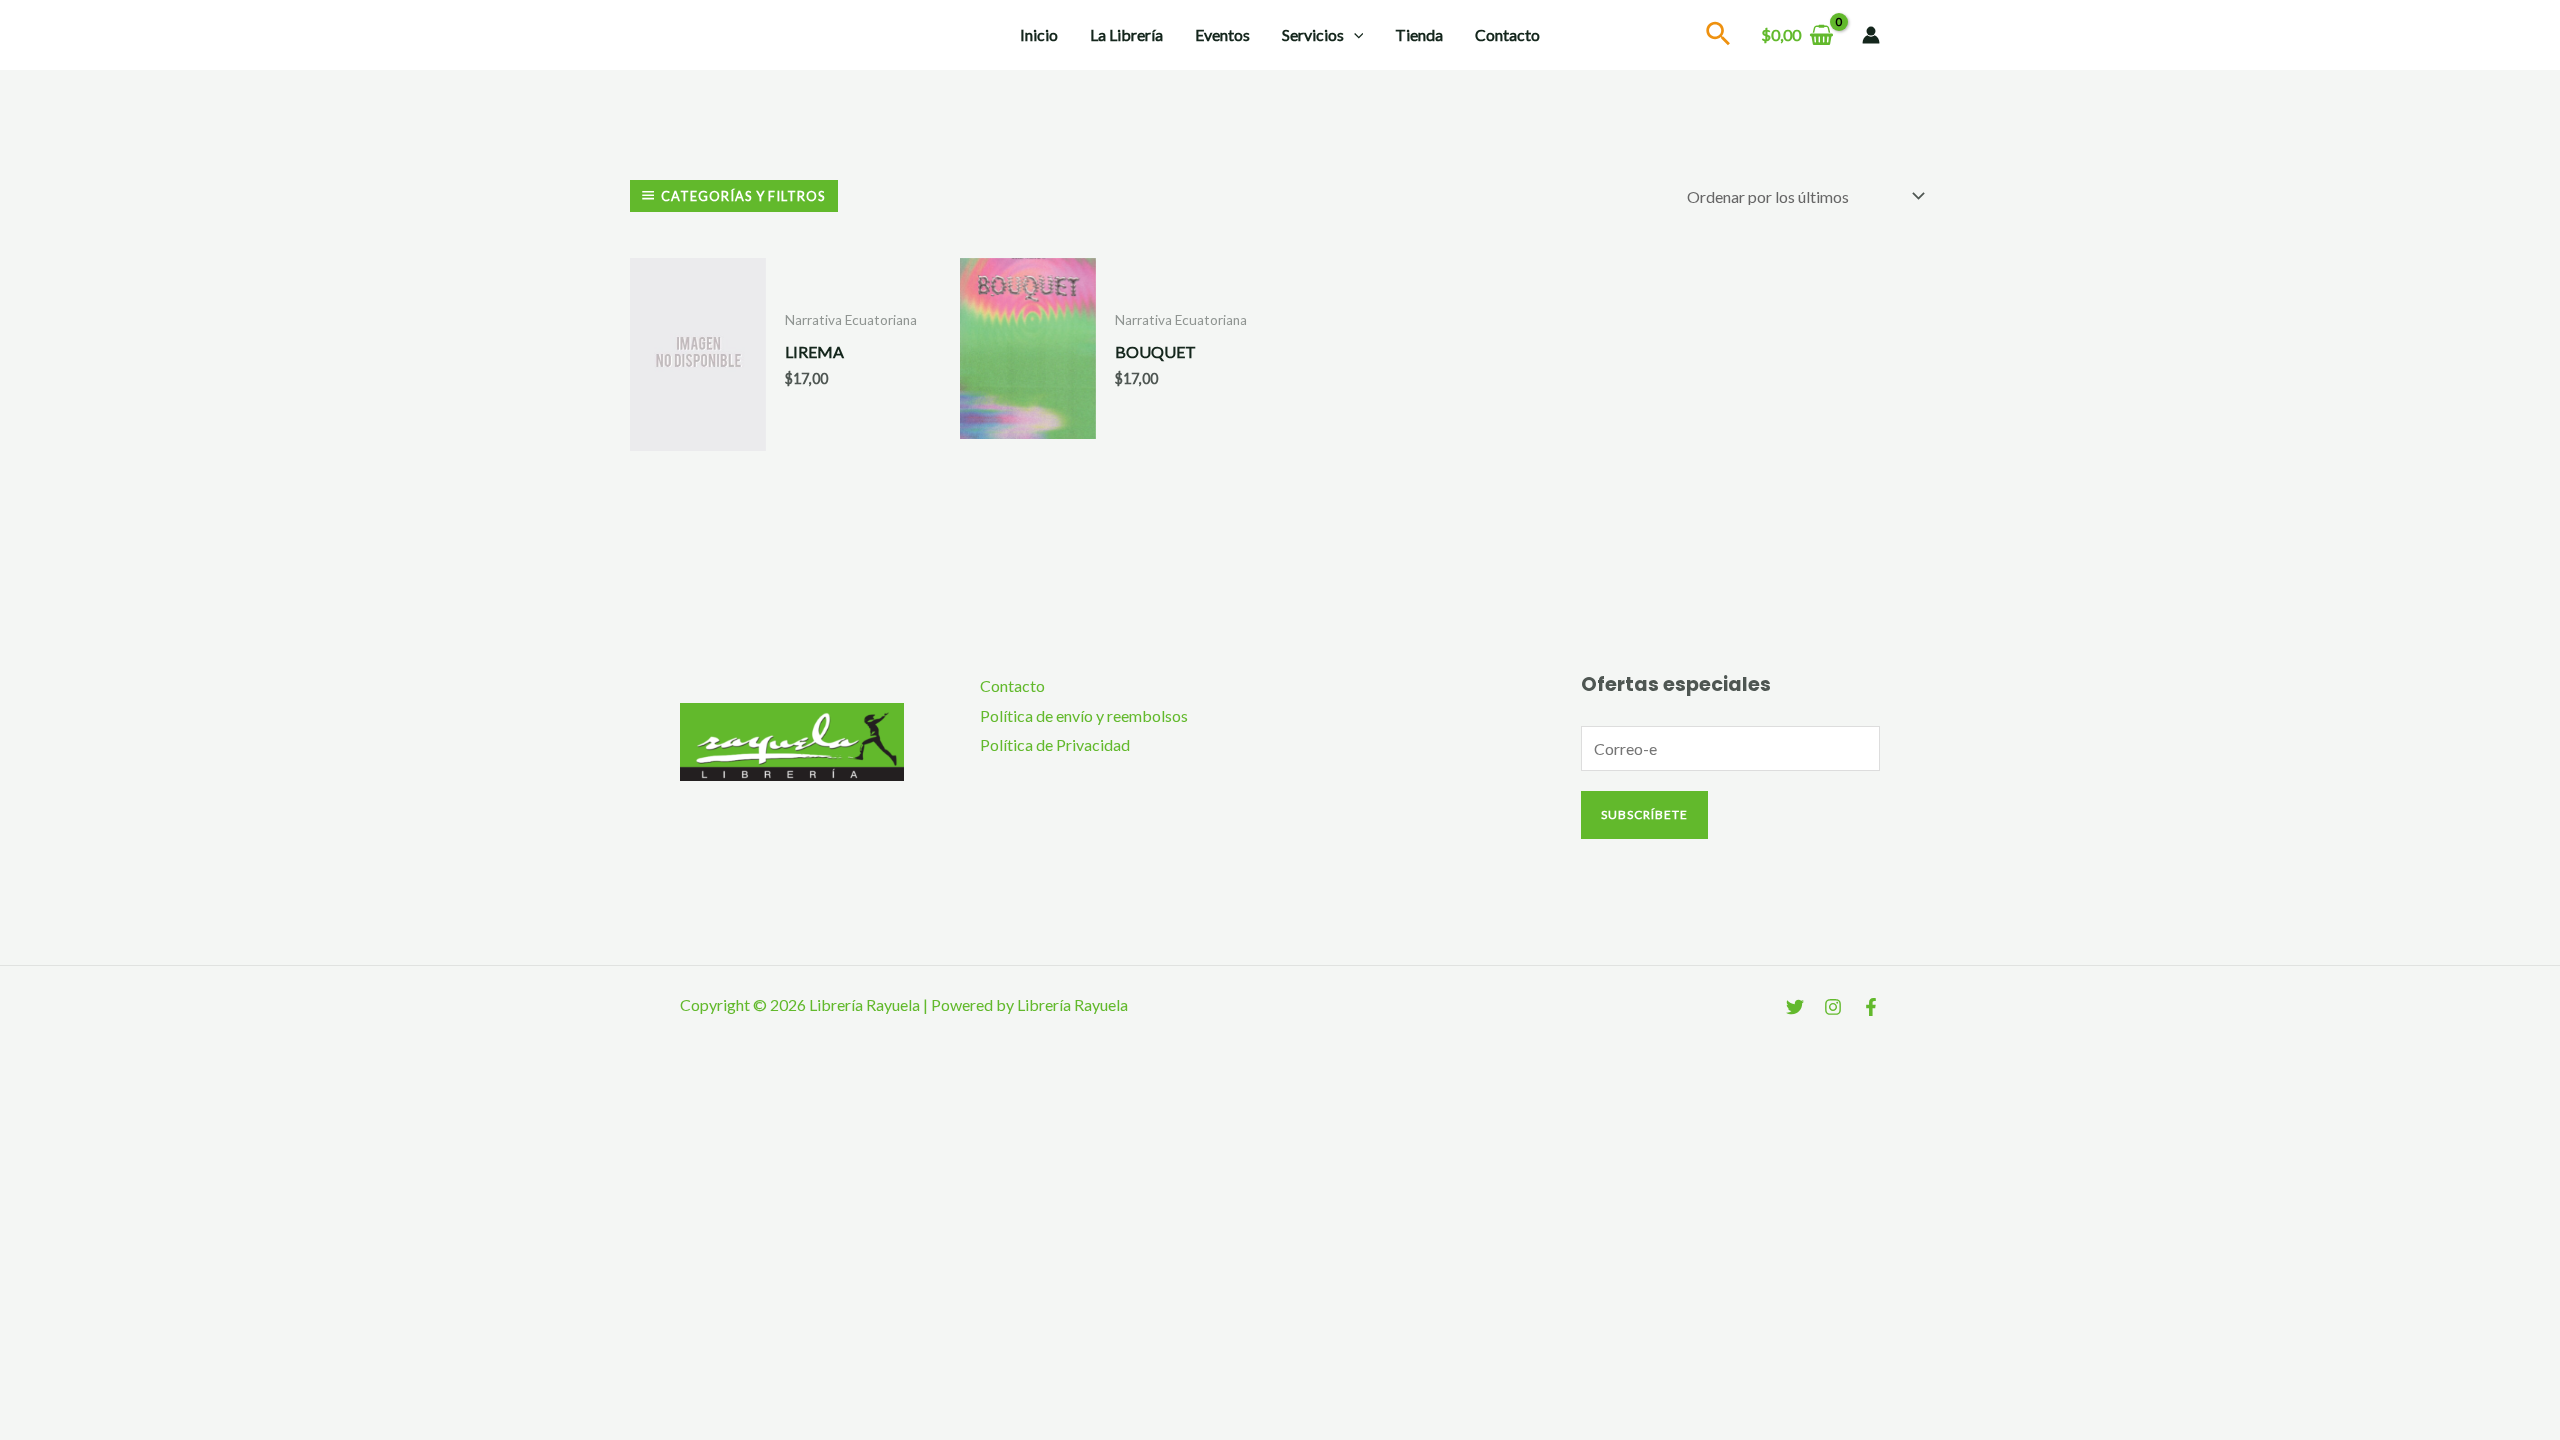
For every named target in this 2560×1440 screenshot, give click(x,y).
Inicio (1039, 34)
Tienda (1419, 34)
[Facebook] (1871, 1007)
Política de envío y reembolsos (1084, 715)
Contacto (1507, 34)
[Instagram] (1833, 1007)
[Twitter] (1795, 1007)
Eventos (1222, 34)
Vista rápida (697, 433)
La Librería (1126, 34)
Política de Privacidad (1055, 744)
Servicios (1313, 34)
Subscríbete (1644, 814)
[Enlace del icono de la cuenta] (1871, 35)
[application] (1354, 35)
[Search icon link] (1719, 36)
